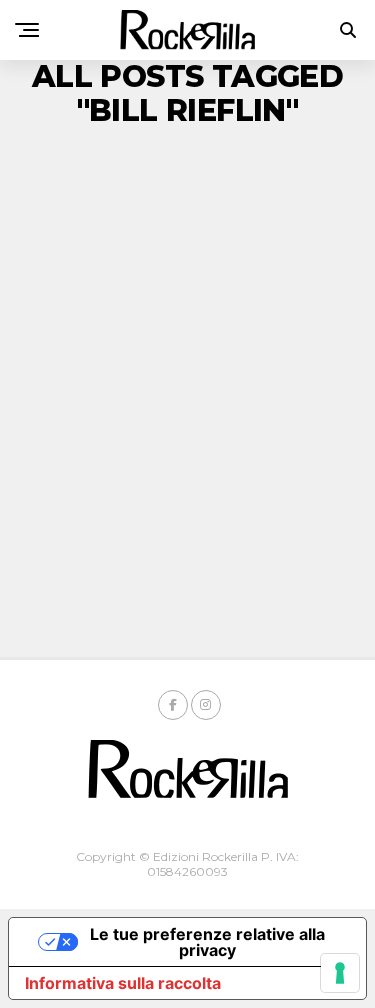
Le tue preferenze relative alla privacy (207, 942)
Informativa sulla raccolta (123, 983)
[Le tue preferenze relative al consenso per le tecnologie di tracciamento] (340, 973)
